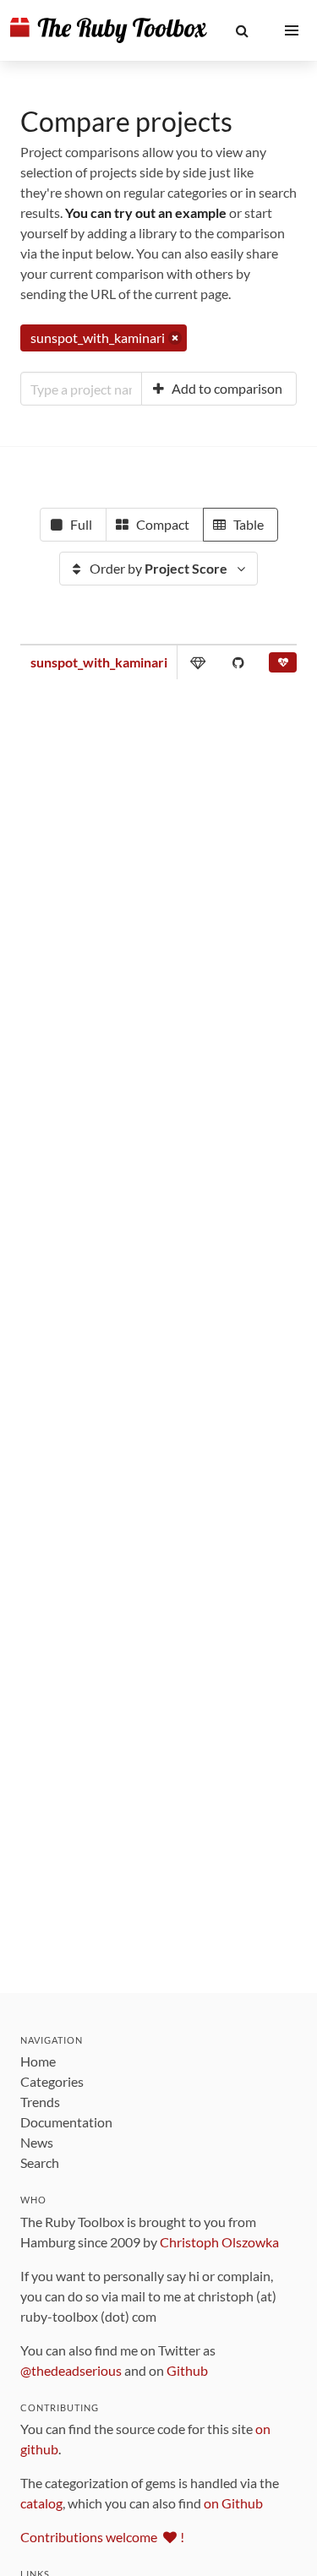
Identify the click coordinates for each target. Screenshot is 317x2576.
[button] (242, 30)
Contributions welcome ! (102, 2537)
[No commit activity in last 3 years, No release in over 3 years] (283, 666)
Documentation (66, 2122)
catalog (41, 2503)
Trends (40, 2102)
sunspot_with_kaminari (99, 662)
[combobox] (81, 389)
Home (38, 2061)
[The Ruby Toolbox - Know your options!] (109, 30)
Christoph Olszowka (219, 2242)
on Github (233, 2503)
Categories (52, 2081)
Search (40, 2162)
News (37, 2142)
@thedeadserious (71, 2370)
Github (187, 2370)
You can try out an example (146, 212)
